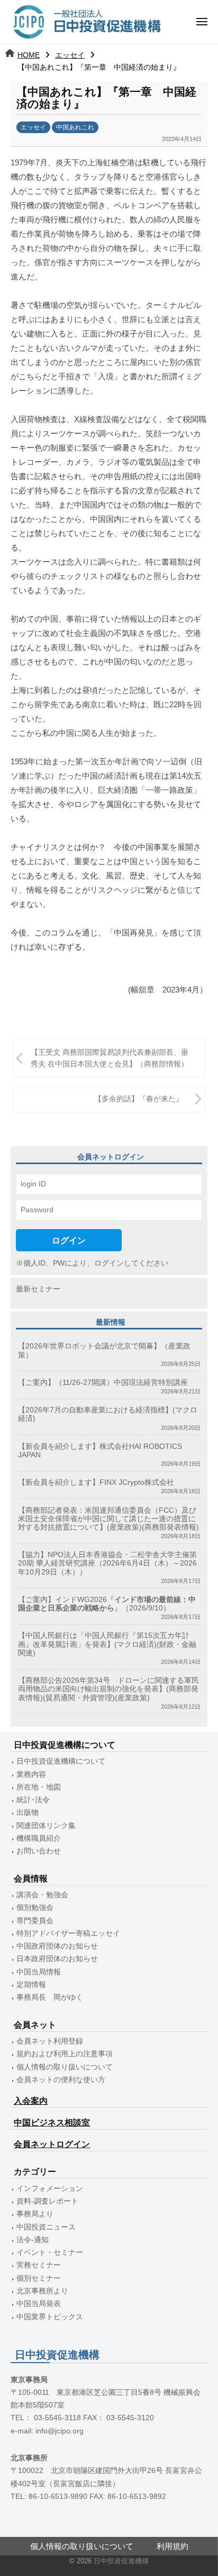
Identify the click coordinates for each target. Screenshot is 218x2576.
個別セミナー (39, 2278)
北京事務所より (42, 2291)
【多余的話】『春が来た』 (139, 1099)
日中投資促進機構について (61, 1761)
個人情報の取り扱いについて (65, 2067)
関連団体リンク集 (46, 1826)
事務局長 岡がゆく (50, 1997)
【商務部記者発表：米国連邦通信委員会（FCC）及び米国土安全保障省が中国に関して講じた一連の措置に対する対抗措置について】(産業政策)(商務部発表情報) (108, 1519)
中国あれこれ (75, 127)
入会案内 (31, 2101)
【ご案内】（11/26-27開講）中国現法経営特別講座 (103, 1383)
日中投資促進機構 (121, 2561)
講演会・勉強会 (42, 1895)
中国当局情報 (39, 1972)
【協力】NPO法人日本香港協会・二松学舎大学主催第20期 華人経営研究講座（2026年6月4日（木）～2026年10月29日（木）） (107, 1563)
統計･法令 (33, 1800)
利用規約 (172, 2546)
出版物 (28, 1812)
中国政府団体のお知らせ (57, 1946)
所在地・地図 (39, 1787)
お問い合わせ (39, 1851)
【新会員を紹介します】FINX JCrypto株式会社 (96, 1482)
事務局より (35, 2214)
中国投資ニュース (46, 2227)
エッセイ (70, 55)
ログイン (69, 1240)
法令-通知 (33, 2240)
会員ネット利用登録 (50, 2041)
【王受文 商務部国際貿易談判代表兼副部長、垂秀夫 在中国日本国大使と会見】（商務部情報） (110, 1058)
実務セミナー (39, 2265)
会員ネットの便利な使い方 (61, 2080)
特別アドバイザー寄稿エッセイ (68, 1933)
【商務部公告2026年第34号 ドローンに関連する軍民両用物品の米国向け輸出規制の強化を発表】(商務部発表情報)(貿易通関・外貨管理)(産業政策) (108, 1689)
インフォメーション (50, 2189)
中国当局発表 (39, 2304)
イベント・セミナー (50, 2252)
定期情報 (31, 1985)
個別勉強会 (35, 1908)
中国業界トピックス (50, 2317)
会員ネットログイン (52, 2144)
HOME (29, 55)
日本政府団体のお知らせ (57, 1959)
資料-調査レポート (47, 2201)
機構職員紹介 (39, 1838)
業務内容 (31, 1774)
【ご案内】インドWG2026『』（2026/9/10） (107, 1604)
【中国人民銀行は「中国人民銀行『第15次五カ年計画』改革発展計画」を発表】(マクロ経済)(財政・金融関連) (107, 1644)
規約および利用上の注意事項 (65, 2054)
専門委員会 (35, 1921)
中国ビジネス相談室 (52, 2123)
